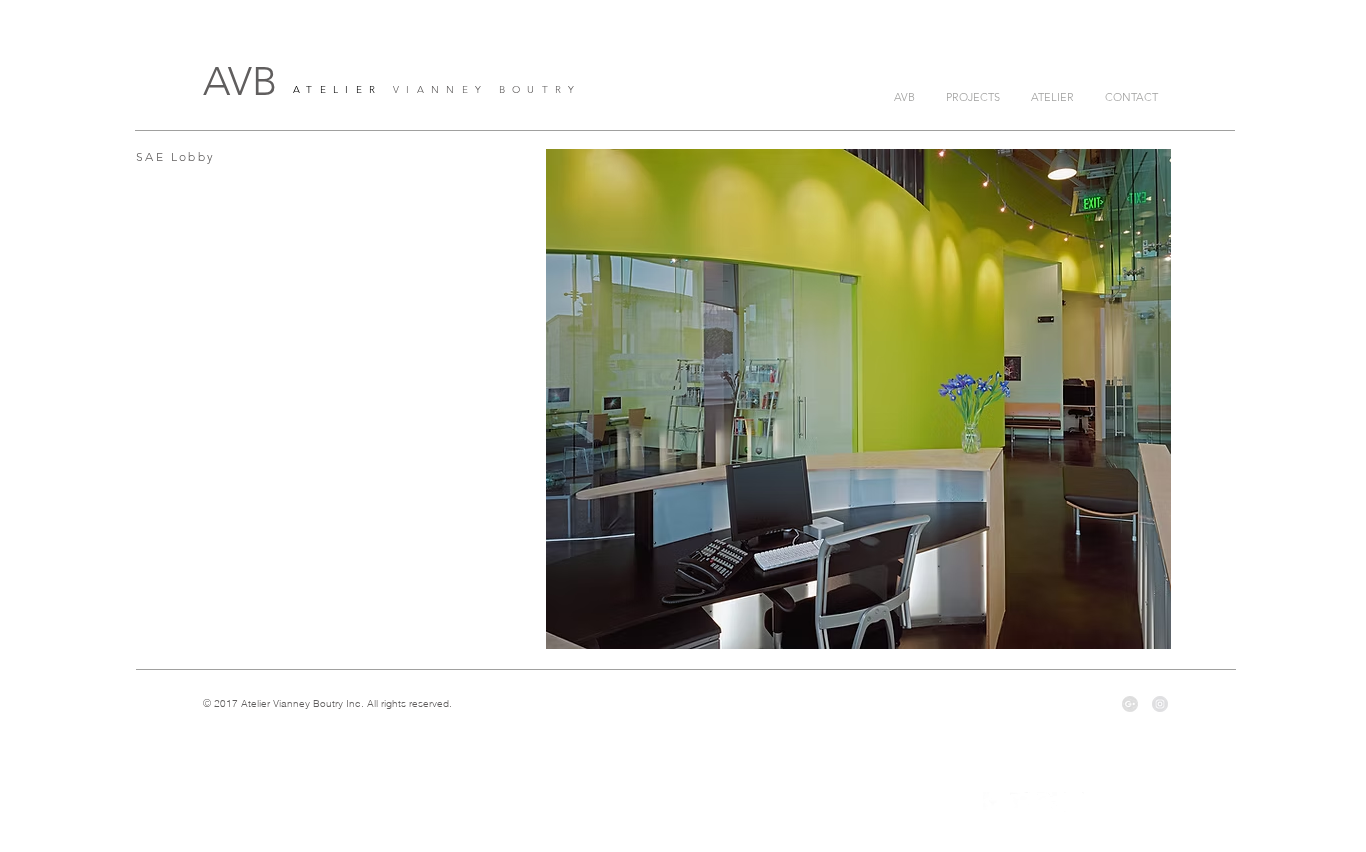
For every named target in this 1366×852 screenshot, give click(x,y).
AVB (240, 81)
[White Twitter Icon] (1020, 802)
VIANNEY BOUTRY (481, 89)
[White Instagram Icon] (1074, 802)
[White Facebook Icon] (993, 802)
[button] (858, 399)
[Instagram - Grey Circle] (1160, 704)
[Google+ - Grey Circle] (1130, 704)
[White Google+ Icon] (1047, 802)
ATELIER (337, 89)
